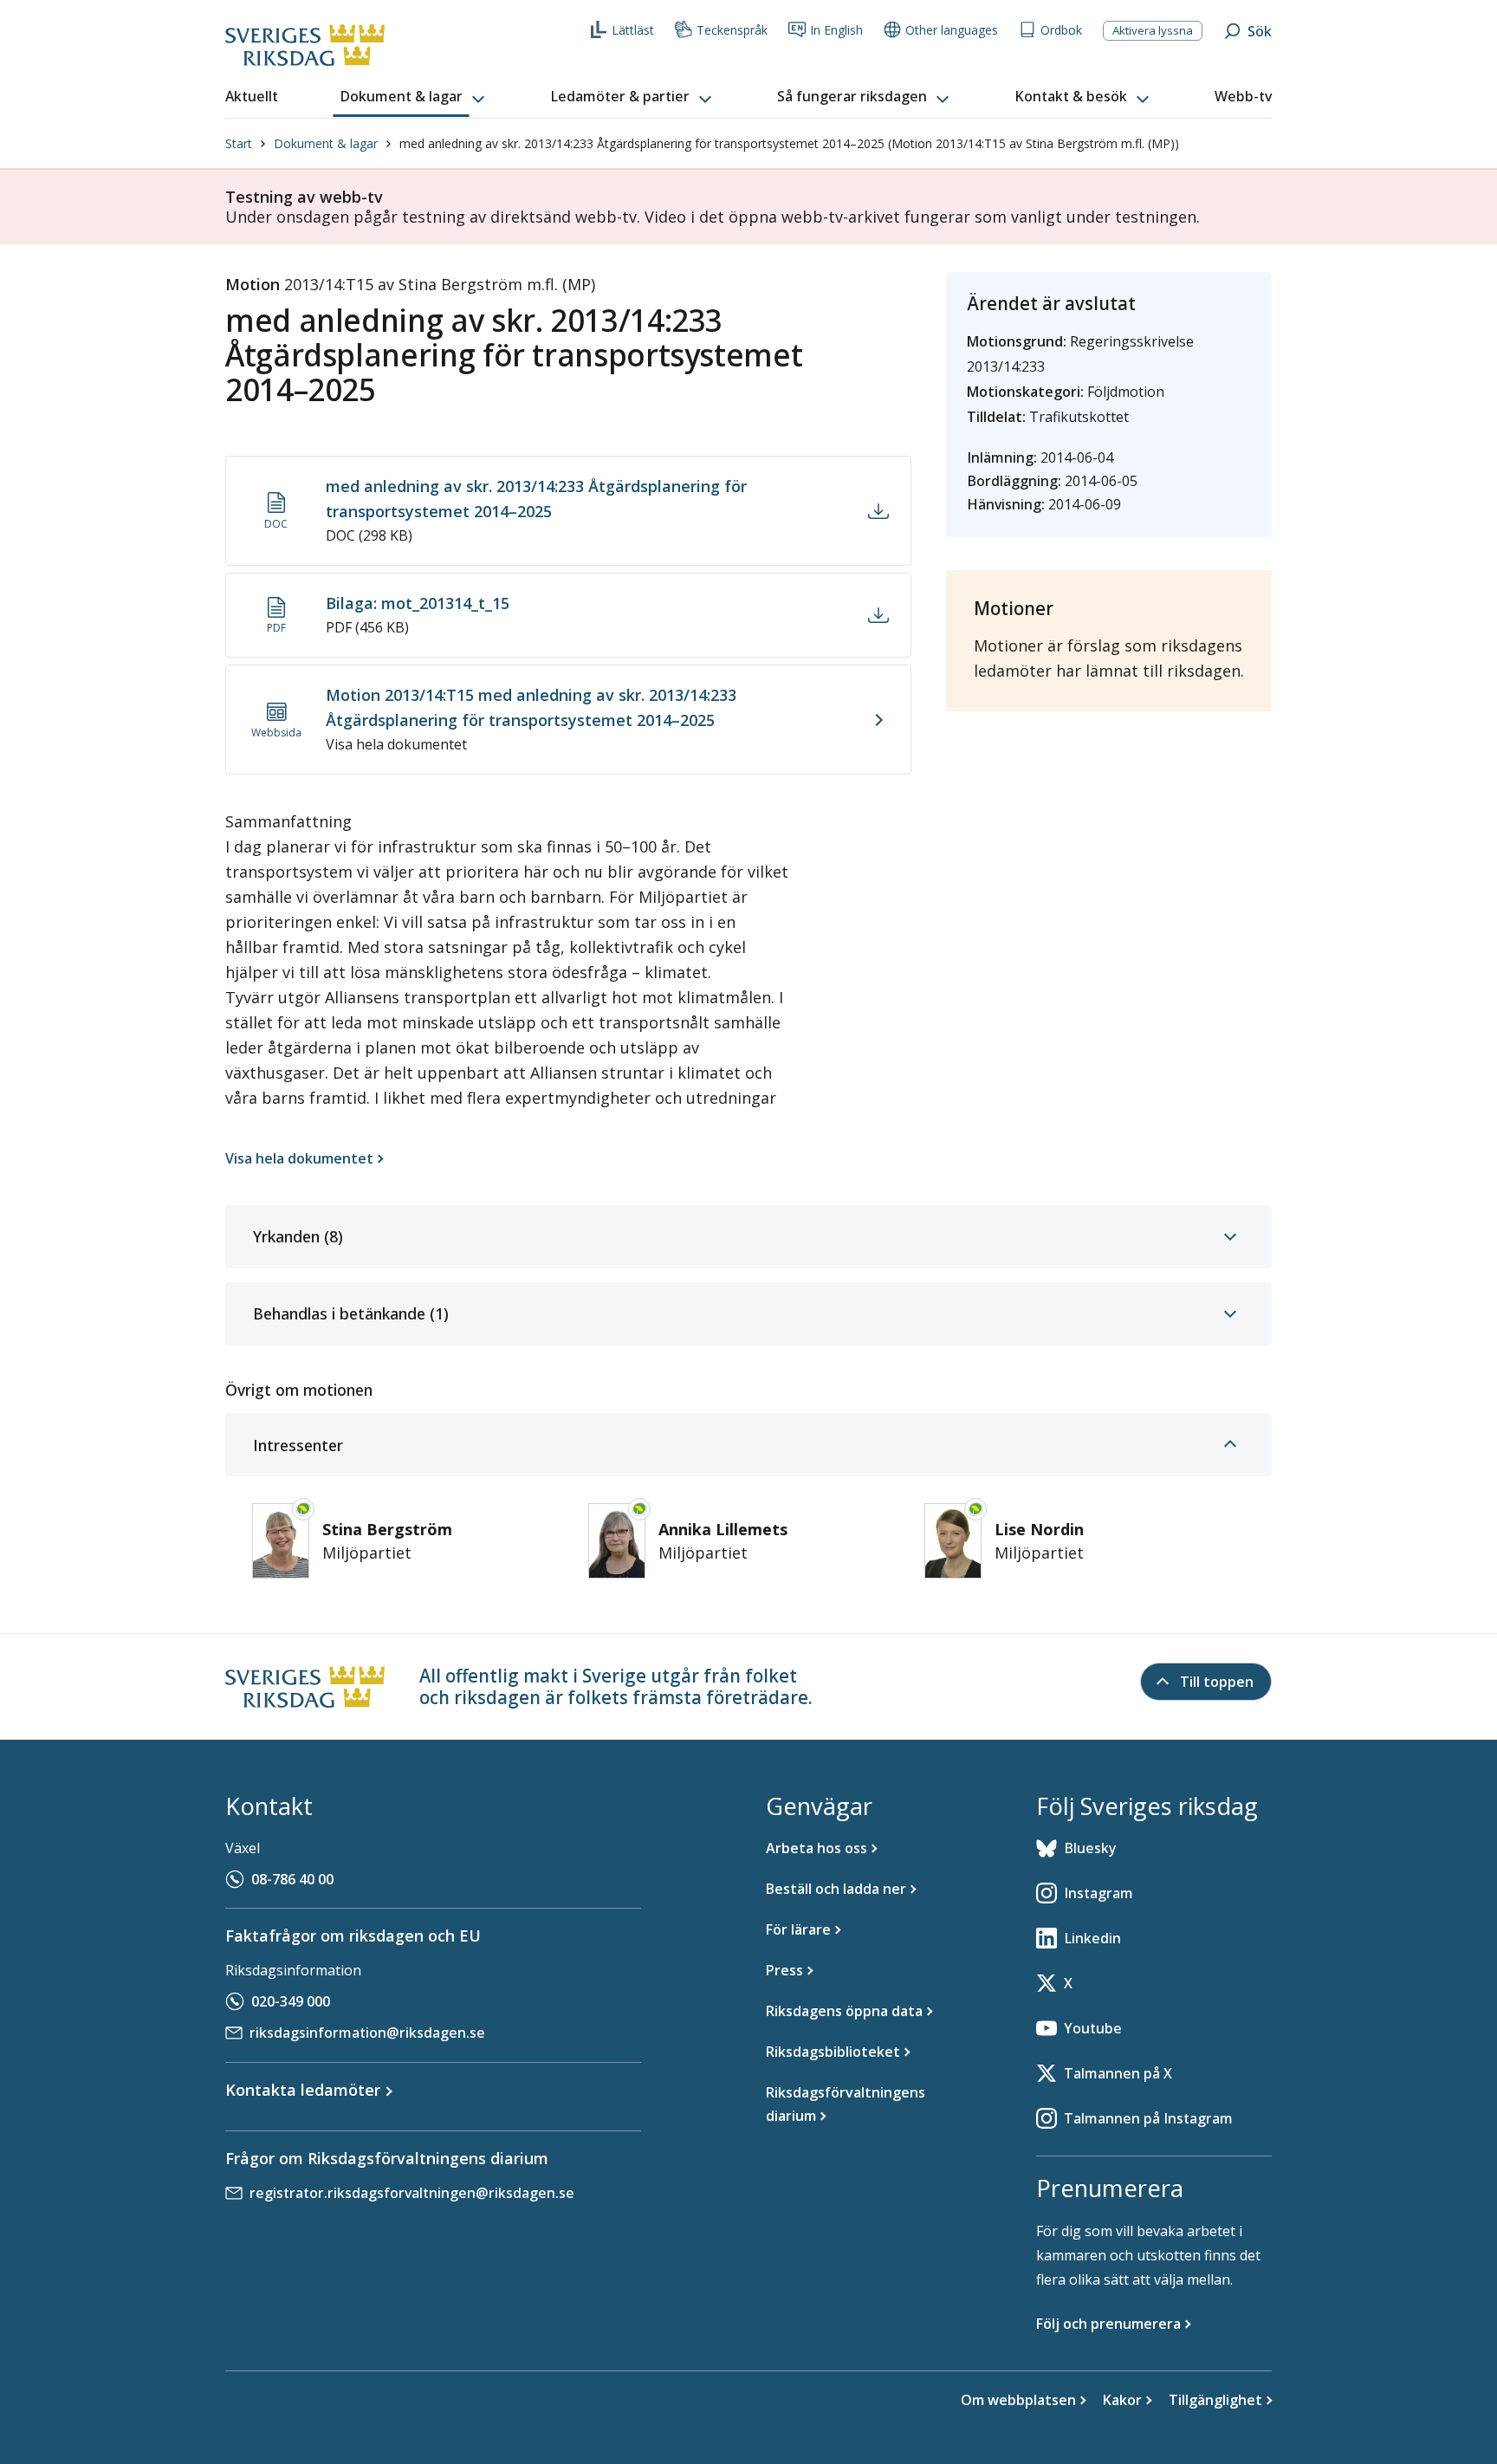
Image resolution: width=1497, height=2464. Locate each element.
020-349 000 (291, 2001)
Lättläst (633, 30)
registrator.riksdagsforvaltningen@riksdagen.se (412, 2193)
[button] (414, 97)
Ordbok (1061, 30)
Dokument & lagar (326, 143)
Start (239, 143)
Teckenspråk (732, 30)
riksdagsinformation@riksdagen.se (367, 2033)
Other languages (952, 30)
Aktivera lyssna (1153, 30)
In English (836, 30)
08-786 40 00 (292, 1879)
